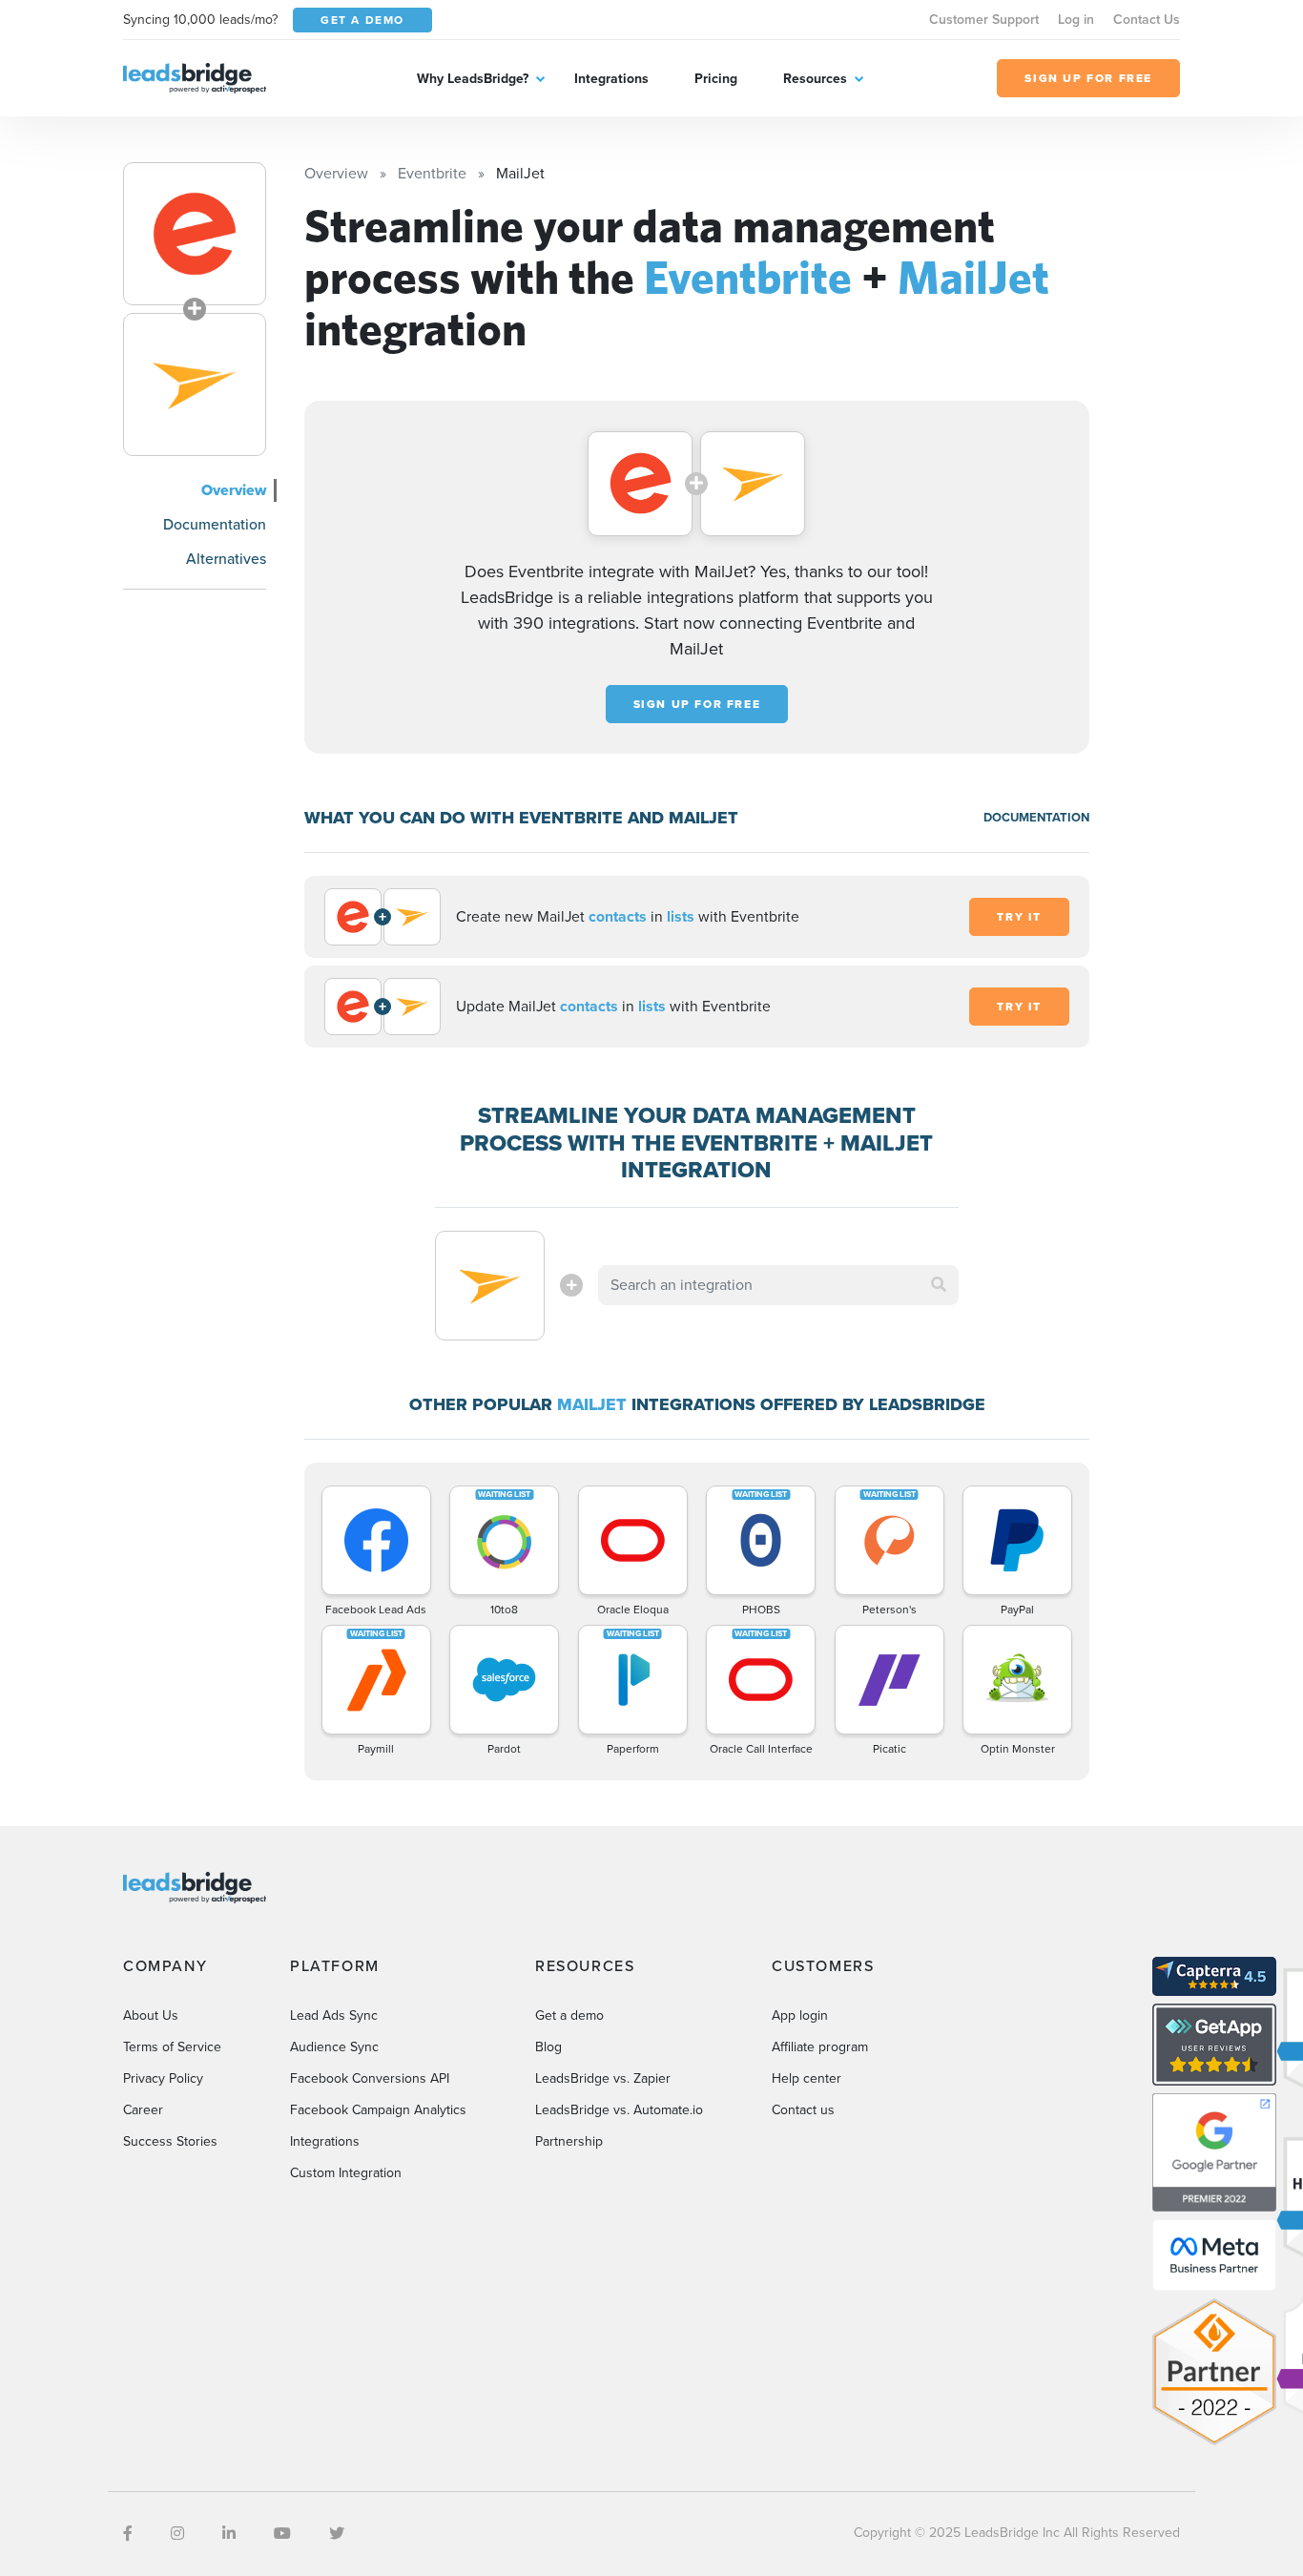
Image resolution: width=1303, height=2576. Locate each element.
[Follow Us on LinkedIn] (229, 2534)
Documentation (215, 524)
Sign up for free (697, 704)
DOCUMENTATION (1036, 817)
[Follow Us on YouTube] (282, 2534)
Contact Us (1147, 20)
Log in (1076, 20)
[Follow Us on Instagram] (177, 2534)
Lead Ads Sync (334, 2015)
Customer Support (984, 20)
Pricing (716, 79)
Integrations (611, 79)
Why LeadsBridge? (473, 79)
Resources (815, 79)
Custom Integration (346, 2173)
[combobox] (778, 1285)
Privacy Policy (163, 2078)
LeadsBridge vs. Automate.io (619, 2110)
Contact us (803, 2110)
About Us (151, 2015)
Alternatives (226, 559)
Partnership (569, 2141)
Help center (807, 2078)
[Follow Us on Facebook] (128, 2534)
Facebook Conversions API (370, 2078)
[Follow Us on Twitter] (337, 2534)
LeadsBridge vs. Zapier (603, 2078)
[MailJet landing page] (195, 384)
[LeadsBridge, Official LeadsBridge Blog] (195, 77)
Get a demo (569, 2015)
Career (143, 2110)
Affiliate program (820, 2047)
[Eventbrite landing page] (195, 234)
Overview (234, 490)
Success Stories (170, 2141)
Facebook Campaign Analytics (378, 2110)
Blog (548, 2047)
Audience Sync (334, 2047)
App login (800, 2015)
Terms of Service (172, 2047)
